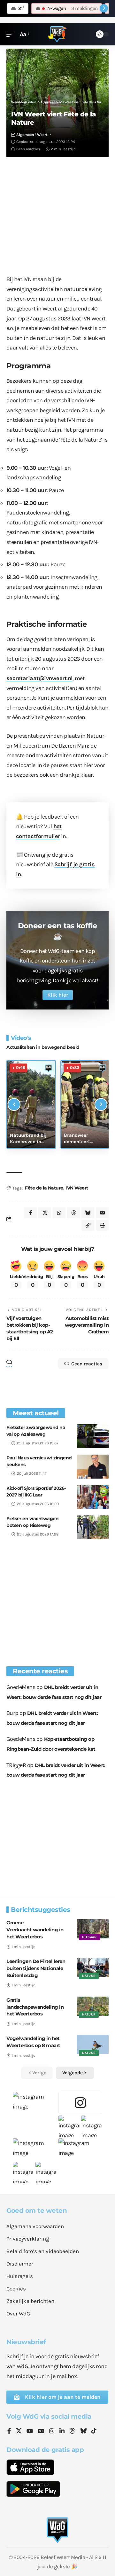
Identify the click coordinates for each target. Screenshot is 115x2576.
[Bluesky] (83, 2431)
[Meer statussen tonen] (104, 8)
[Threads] (72, 2431)
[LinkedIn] (62, 2431)
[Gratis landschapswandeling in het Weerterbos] (93, 2006)
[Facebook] (9, 2431)
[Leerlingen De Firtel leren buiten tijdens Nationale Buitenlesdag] (93, 1967)
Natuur (89, 1976)
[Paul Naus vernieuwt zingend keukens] (93, 1467)
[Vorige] (14, 1104)
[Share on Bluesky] (88, 1213)
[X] (19, 2431)
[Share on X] (45, 1213)
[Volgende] (101, 1104)
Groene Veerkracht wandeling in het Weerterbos (35, 1930)
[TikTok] (94, 2431)
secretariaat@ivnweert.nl (39, 678)
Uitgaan (89, 1937)
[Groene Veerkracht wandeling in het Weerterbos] (93, 1929)
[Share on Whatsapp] (59, 1213)
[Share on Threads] (73, 1213)
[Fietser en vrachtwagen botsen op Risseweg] (93, 1527)
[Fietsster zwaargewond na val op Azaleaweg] (93, 1436)
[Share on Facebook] (30, 1213)
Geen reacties (28, 149)
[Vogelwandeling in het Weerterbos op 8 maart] (93, 2045)
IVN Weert (77, 1188)
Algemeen (25, 135)
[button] (12, 34)
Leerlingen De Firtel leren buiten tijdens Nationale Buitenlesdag (36, 1968)
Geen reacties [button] (87, 1364)
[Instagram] (52, 2431)
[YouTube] (30, 2431)
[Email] (102, 1213)
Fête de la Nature (44, 1188)
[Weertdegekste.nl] (57, 34)
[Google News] (41, 2431)
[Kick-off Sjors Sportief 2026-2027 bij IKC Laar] (93, 1497)
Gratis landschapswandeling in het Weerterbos (35, 2007)
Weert (42, 135)
